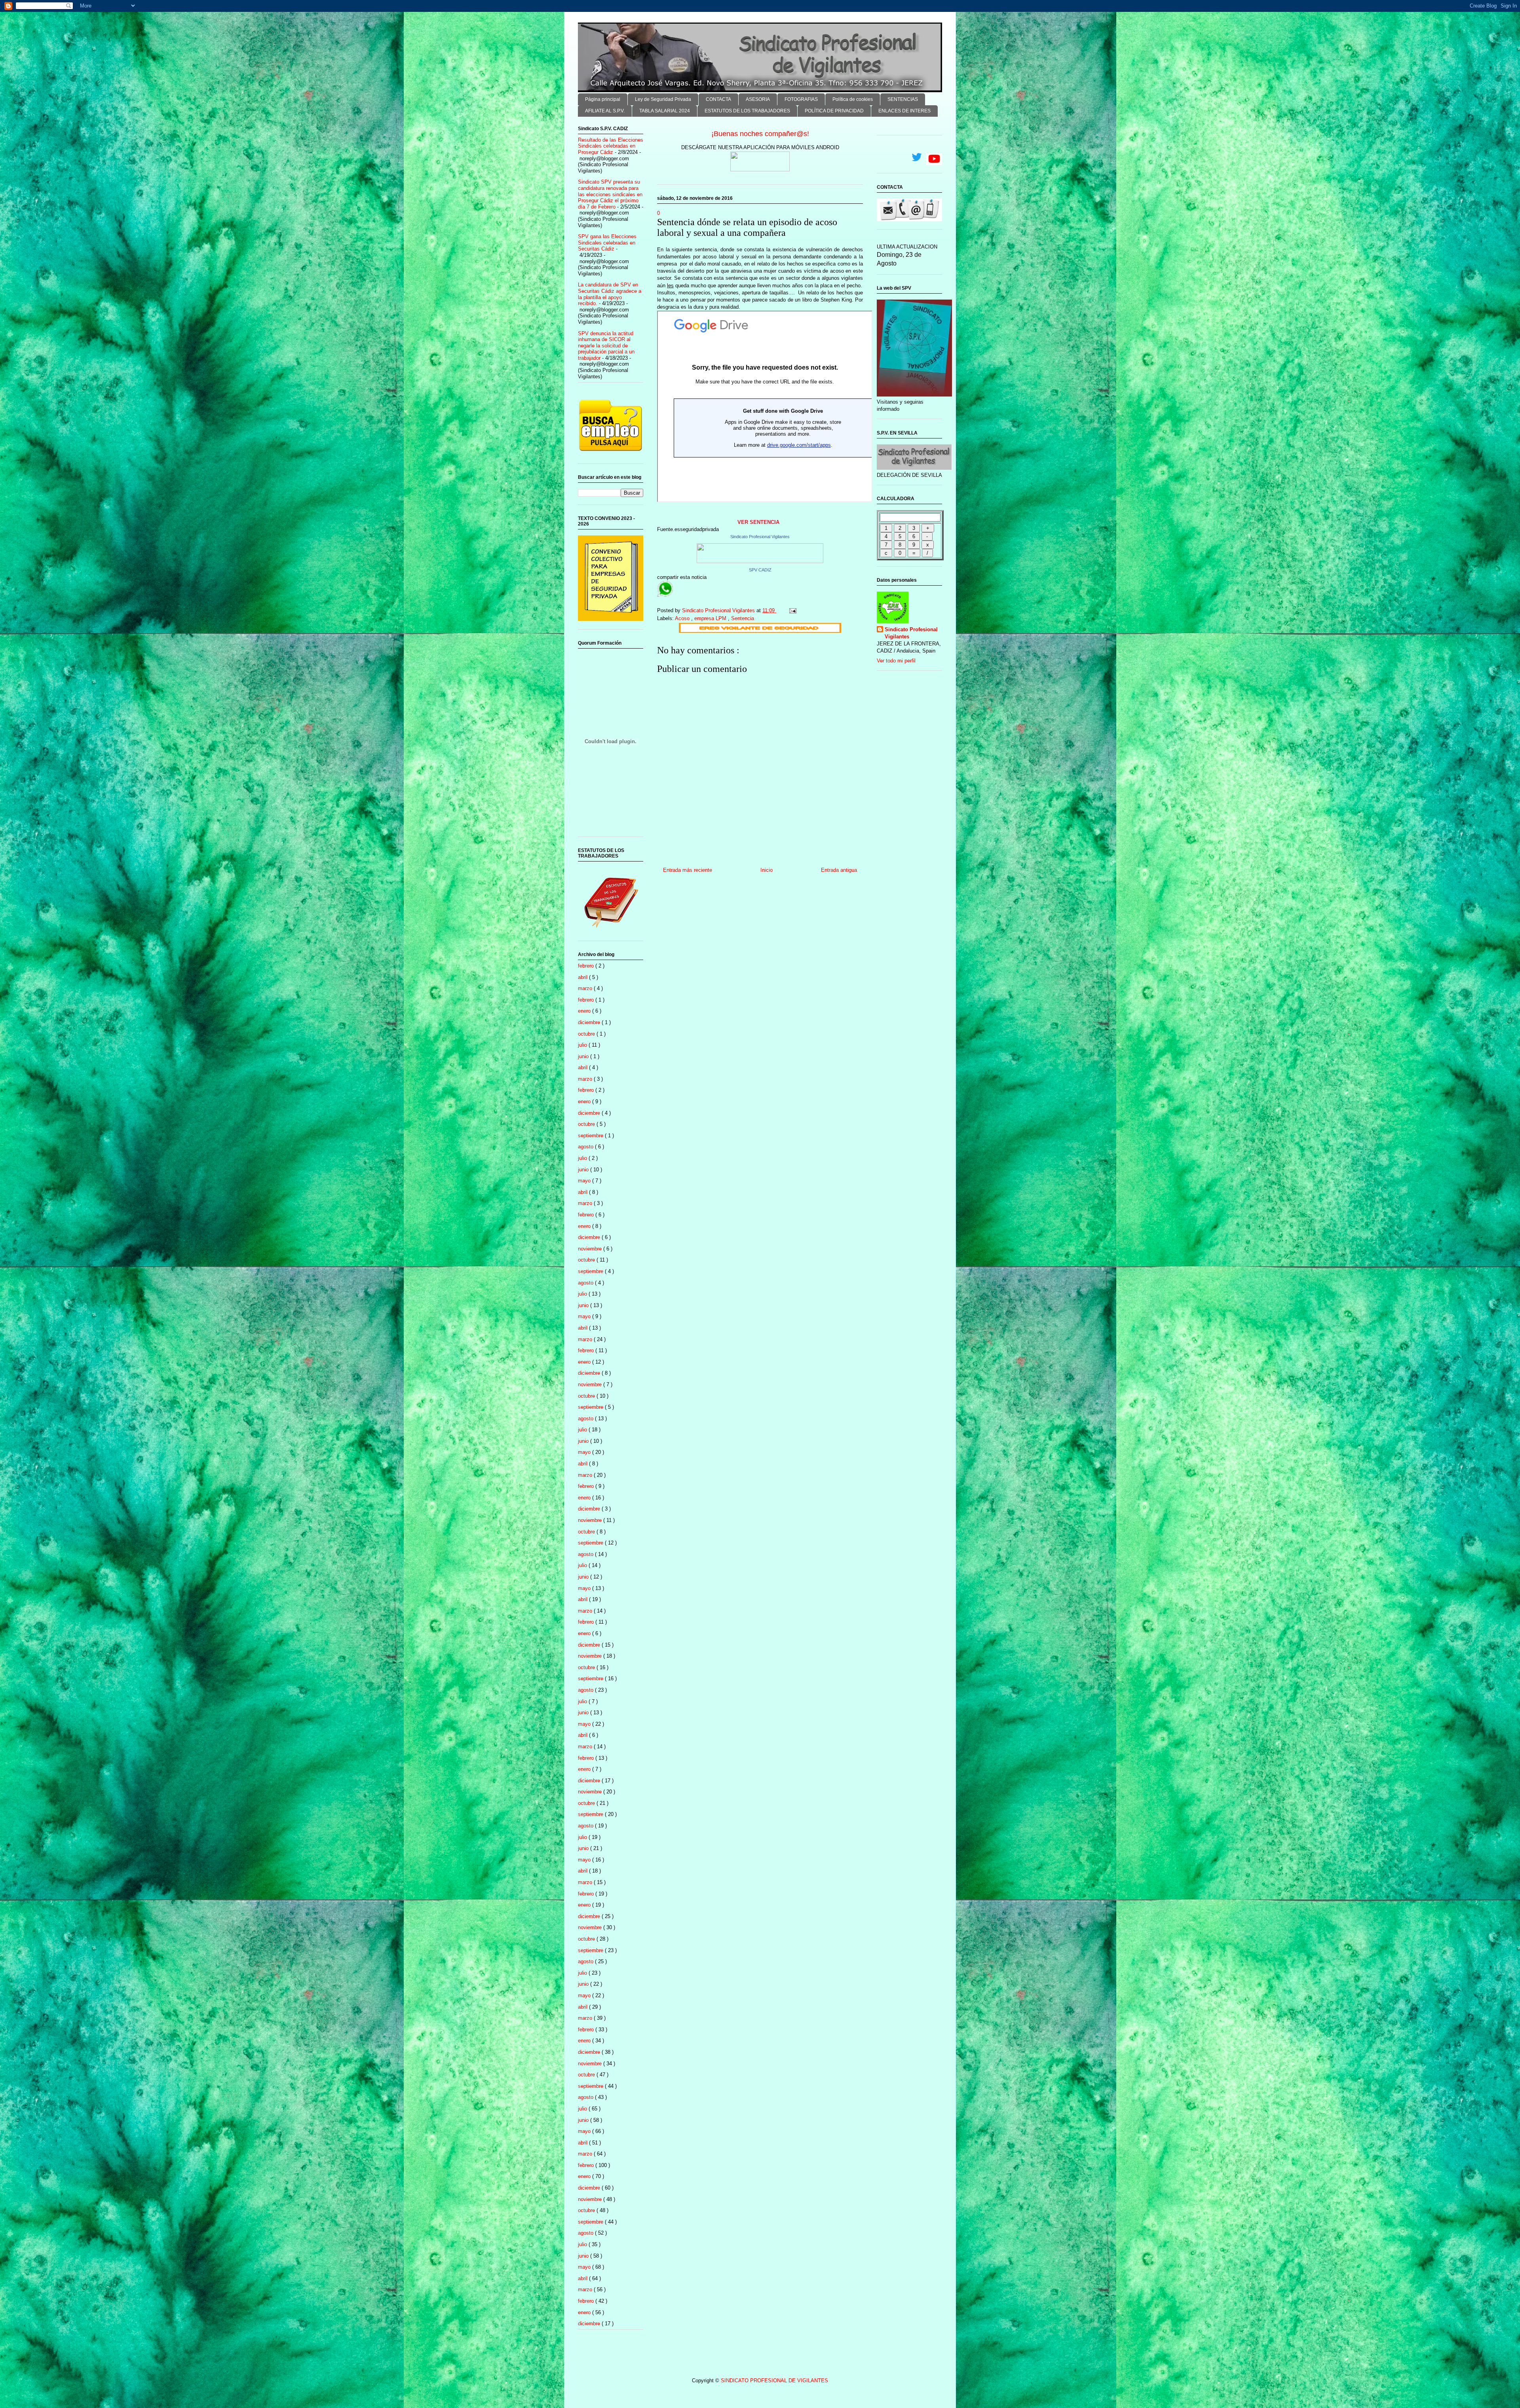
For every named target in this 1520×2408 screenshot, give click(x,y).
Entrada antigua (839, 870)
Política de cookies (853, 99)
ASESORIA (758, 99)
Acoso (683, 618)
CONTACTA (718, 99)
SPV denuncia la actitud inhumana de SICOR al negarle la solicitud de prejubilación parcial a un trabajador (606, 346)
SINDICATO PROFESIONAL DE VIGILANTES (774, 2380)
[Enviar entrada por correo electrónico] (792, 610)
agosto (586, 1147)
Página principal (603, 99)
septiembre (591, 1136)
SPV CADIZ (760, 570)
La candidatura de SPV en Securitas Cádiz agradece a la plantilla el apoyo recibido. (610, 294)
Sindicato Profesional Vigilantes (760, 537)
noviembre (591, 1249)
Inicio (767, 870)
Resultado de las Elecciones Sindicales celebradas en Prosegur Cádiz (611, 146)
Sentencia (743, 618)
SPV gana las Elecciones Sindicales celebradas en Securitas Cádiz (607, 243)
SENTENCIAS (903, 99)
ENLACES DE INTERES (904, 111)
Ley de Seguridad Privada (663, 99)
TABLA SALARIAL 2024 (665, 111)
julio (583, 1045)
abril (583, 977)
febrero (587, 966)
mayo (585, 1181)
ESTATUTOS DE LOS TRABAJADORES (747, 111)
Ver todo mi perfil (896, 661)
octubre (587, 1034)
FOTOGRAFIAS (801, 99)
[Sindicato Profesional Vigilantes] (760, 561)
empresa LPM (711, 618)
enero (585, 1011)
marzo (586, 988)
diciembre (590, 1022)
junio (584, 1056)
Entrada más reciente (688, 870)
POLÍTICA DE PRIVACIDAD (834, 111)
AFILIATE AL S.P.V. (605, 111)
